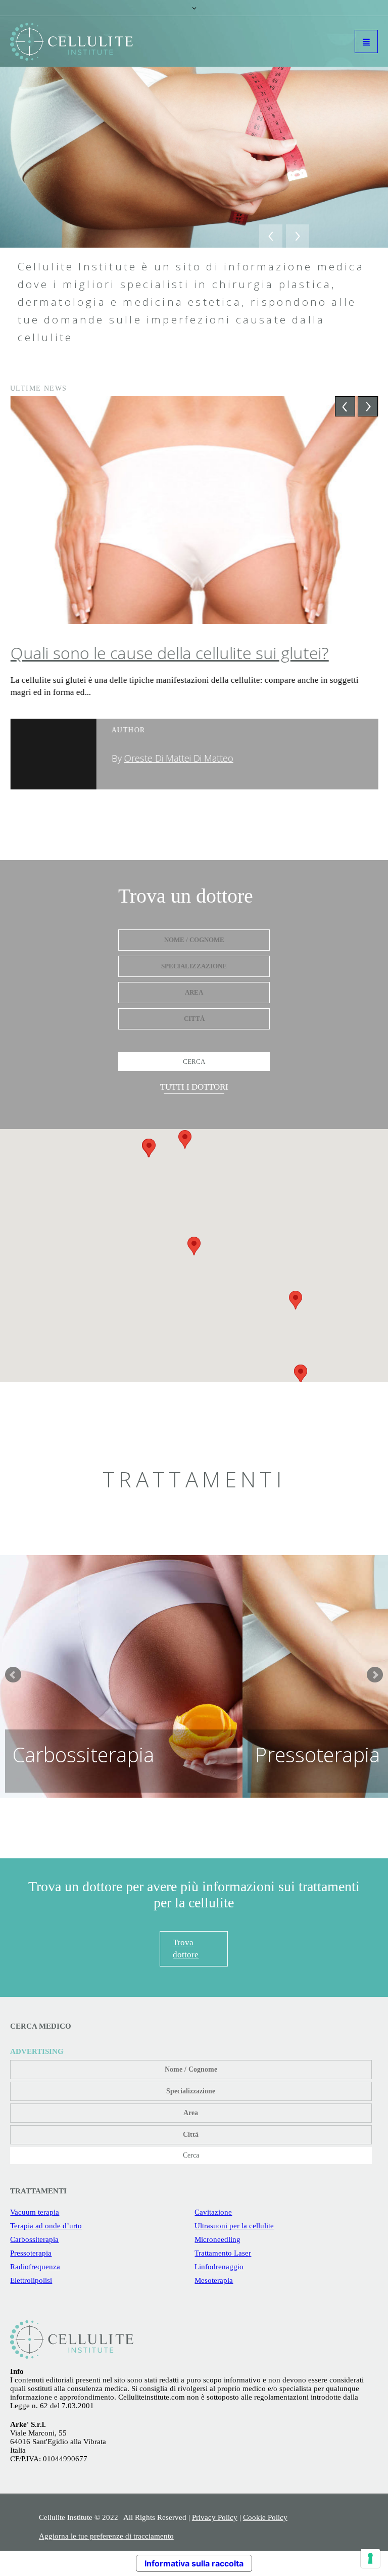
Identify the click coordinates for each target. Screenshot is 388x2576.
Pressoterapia (31, 2253)
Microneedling (217, 2239)
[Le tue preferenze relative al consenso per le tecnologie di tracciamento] (370, 2558)
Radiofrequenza (35, 2267)
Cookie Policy (265, 2517)
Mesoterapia (214, 2280)
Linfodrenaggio (219, 2267)
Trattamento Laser (223, 2253)
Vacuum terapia (35, 2212)
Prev (13, 1675)
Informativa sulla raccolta (194, 2563)
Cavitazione (213, 2212)
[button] (194, 1246)
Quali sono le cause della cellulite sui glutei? (169, 653)
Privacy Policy (215, 2517)
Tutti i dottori (194, 1087)
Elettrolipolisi (31, 2280)
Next (375, 1675)
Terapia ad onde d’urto (46, 2226)
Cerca (194, 1062)
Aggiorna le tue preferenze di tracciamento (106, 2536)
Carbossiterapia (34, 2239)
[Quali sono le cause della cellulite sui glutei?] (194, 510)
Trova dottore (186, 1949)
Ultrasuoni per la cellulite (234, 2226)
